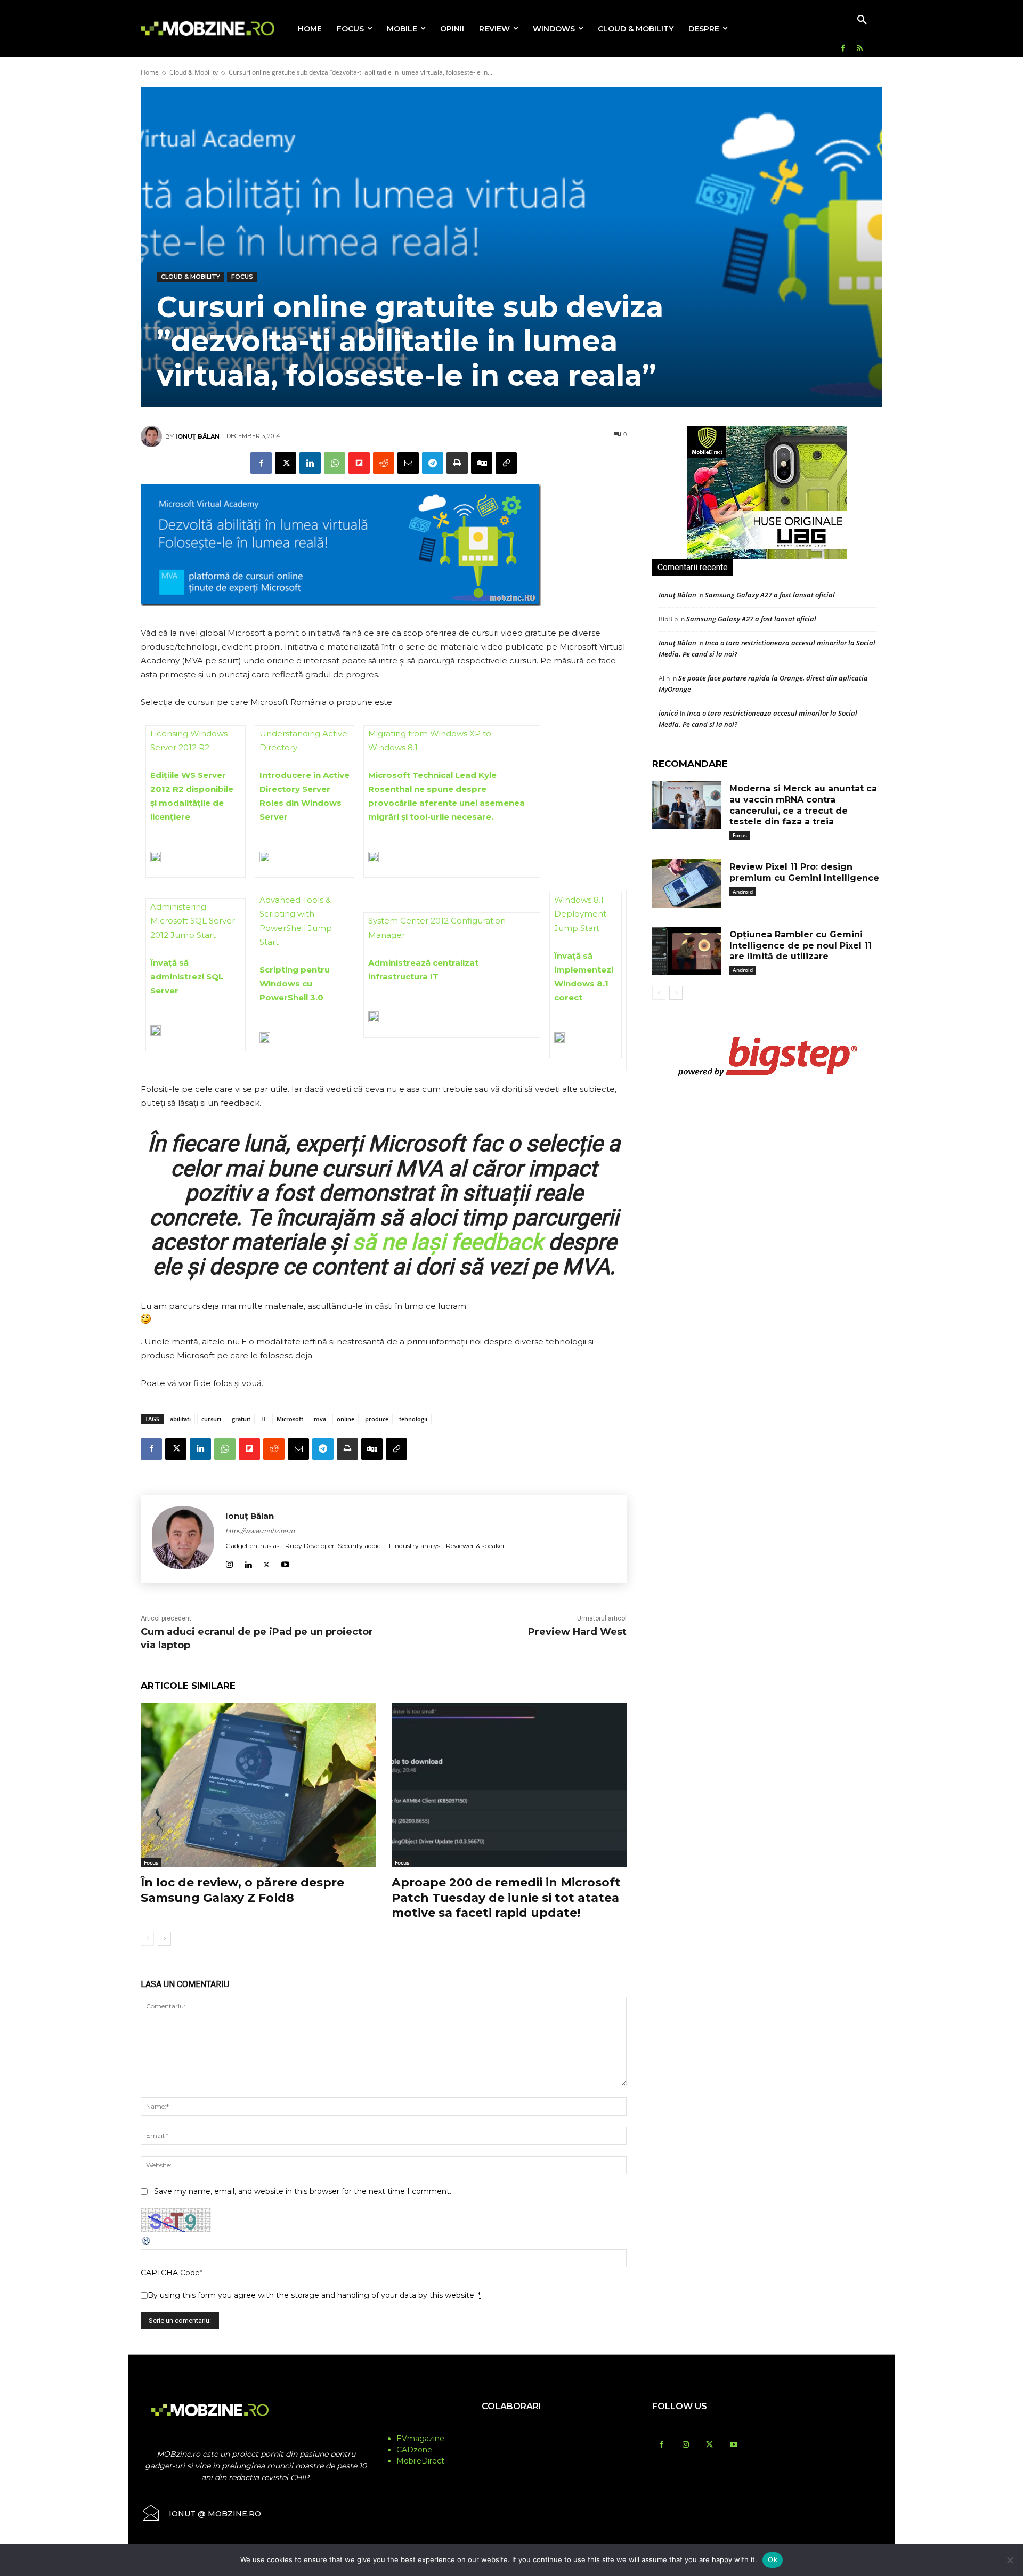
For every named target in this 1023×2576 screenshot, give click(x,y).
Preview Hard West (577, 1632)
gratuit (241, 1419)
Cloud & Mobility (194, 72)
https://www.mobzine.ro (260, 1531)
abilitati (180, 1419)
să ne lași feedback (448, 1242)
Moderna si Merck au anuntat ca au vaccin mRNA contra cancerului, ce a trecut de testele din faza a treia (803, 805)
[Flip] (359, 463)
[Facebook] (843, 49)
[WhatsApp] (335, 463)
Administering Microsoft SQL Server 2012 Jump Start (193, 921)
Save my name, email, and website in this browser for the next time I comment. (303, 2191)
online (346, 1419)
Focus (242, 277)
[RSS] (860, 49)
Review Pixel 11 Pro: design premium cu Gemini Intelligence (804, 872)
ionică (668, 713)
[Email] (408, 463)
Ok (773, 2559)
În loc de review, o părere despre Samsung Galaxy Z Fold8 (242, 1890)
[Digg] (482, 463)
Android (743, 892)
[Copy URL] (506, 463)
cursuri (211, 1419)
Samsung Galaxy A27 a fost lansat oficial (770, 595)
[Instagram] (229, 1563)
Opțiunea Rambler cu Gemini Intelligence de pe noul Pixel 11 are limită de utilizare (801, 946)
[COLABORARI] (511, 2427)
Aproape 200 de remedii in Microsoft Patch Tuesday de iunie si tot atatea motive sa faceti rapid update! (506, 1898)
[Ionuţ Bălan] (153, 436)
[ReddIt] (384, 463)
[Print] (457, 463)
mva (320, 1419)
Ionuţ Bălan (197, 436)
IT (263, 1419)
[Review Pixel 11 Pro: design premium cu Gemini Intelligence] (687, 883)
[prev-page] (147, 1939)
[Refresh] (147, 2243)
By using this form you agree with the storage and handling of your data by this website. (314, 2295)
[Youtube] (285, 1563)
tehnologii (413, 1419)
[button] (862, 20)
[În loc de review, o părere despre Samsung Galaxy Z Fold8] (258, 1785)
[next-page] (164, 1939)
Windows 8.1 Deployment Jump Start (580, 914)
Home (150, 72)
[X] (286, 463)
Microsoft (290, 1419)
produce (377, 1419)
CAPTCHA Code (170, 2273)
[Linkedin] (310, 463)
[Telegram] (433, 463)
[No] (1010, 2560)
